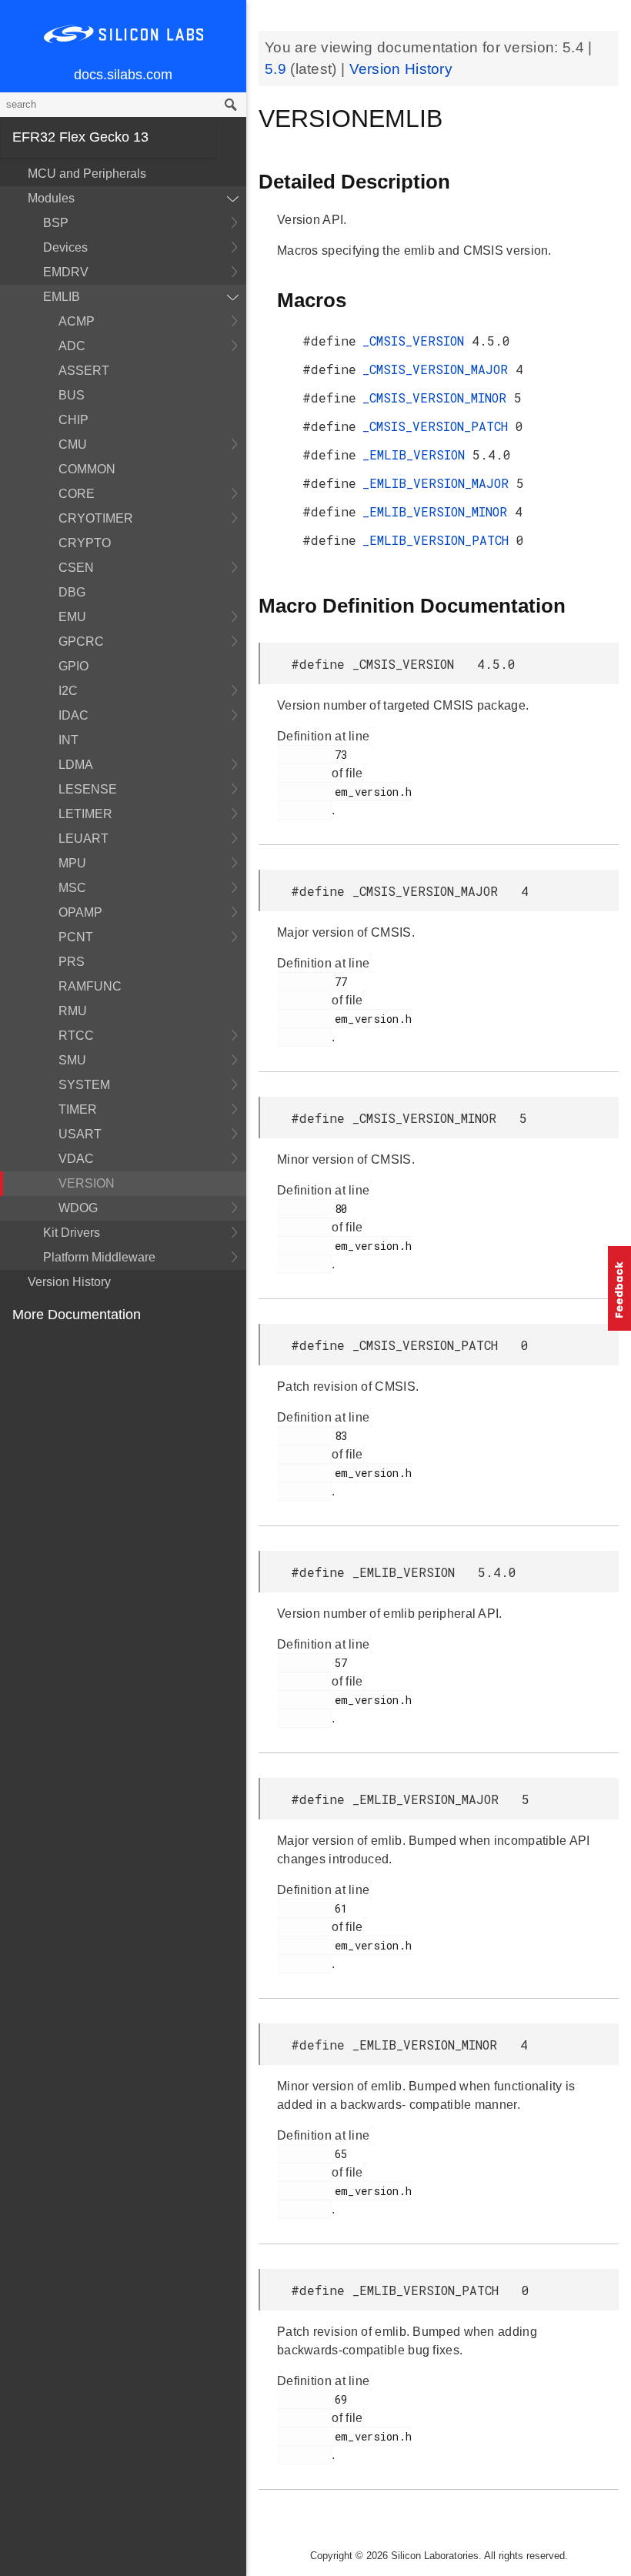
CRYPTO (85, 543)
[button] (619, 1288)
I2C (68, 691)
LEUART (83, 839)
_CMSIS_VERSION (417, 341)
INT (68, 740)
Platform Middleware (99, 1257)
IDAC (73, 715)
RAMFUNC (90, 986)
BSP (56, 223)
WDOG (78, 1208)
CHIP (73, 420)
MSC (72, 888)
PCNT (76, 937)
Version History (69, 1282)
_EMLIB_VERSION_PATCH (439, 540)
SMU (72, 1060)
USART (80, 1134)
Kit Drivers (72, 1233)
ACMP (77, 321)
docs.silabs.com (123, 75)
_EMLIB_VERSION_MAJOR (439, 483)
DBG (72, 592)
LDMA (76, 765)
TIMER (78, 1109)
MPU (72, 863)
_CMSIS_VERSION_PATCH (439, 426)
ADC (72, 346)
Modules (51, 198)
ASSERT (84, 371)
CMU (73, 444)
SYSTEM (84, 1085)
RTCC (76, 1036)
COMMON (87, 469)
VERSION (87, 1183)
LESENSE (88, 789)
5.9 (277, 69)
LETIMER (85, 814)
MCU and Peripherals (87, 174)
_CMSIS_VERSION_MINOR (438, 398)
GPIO (73, 666)
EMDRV (66, 272)
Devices (65, 247)
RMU (73, 1011)
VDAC (76, 1159)
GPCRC (81, 641)
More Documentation (77, 1315)
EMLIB (62, 297)
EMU (72, 617)
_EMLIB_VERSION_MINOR (439, 511)
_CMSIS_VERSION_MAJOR (439, 369)
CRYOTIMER (96, 518)
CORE (77, 494)
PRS (72, 962)
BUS (72, 395)
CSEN (76, 568)
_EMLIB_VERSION (417, 454)
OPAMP (80, 912)
